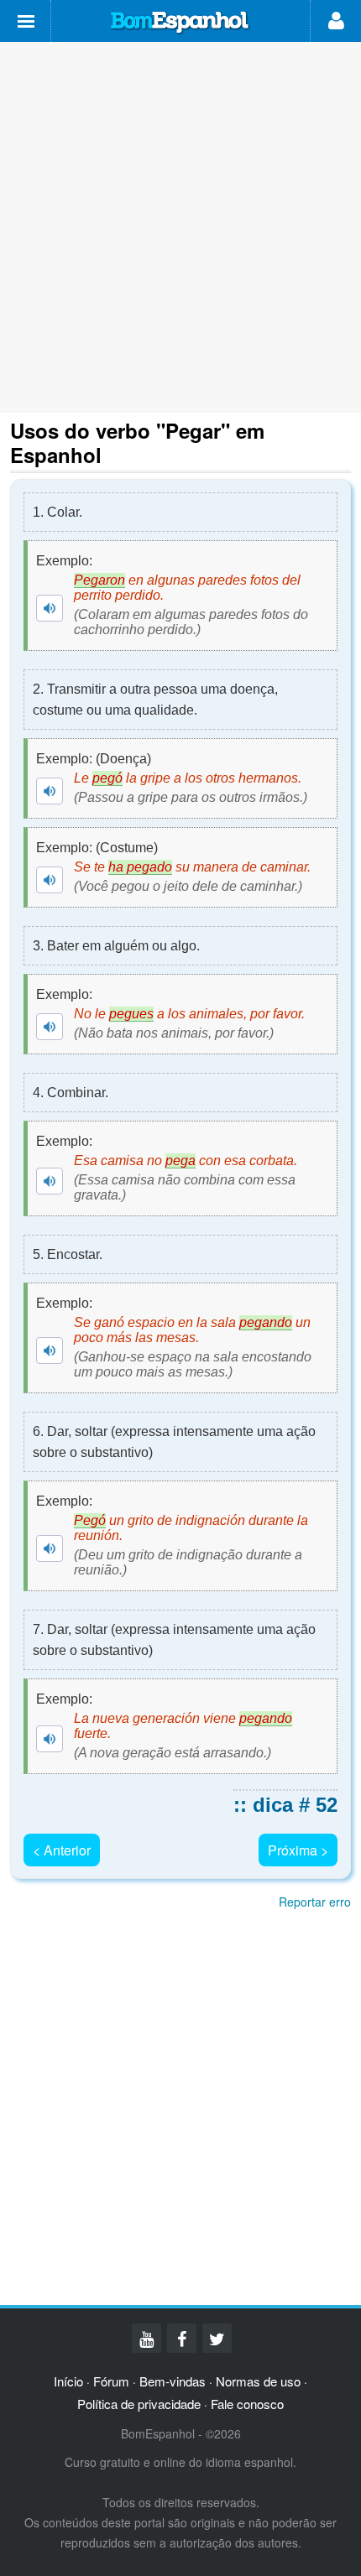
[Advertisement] (180, 227)
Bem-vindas (173, 2381)
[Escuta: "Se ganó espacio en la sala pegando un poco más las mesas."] (50, 1350)
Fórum (111, 2381)
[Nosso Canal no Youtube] (146, 2338)
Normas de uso (258, 2381)
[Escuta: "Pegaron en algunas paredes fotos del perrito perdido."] (50, 608)
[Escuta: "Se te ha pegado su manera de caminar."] (50, 880)
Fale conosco (247, 2404)
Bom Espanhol (180, 23)
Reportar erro (315, 1902)
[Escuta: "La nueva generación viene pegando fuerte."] (50, 1739)
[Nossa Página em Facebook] (182, 2338)
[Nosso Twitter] (217, 2338)
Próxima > (298, 1850)
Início (68, 2381)
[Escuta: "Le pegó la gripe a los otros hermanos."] (50, 791)
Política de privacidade (139, 2404)
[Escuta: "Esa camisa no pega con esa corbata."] (50, 1181)
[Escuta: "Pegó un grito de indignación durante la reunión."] (50, 1548)
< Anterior (62, 1850)
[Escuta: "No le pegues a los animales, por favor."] (50, 1027)
